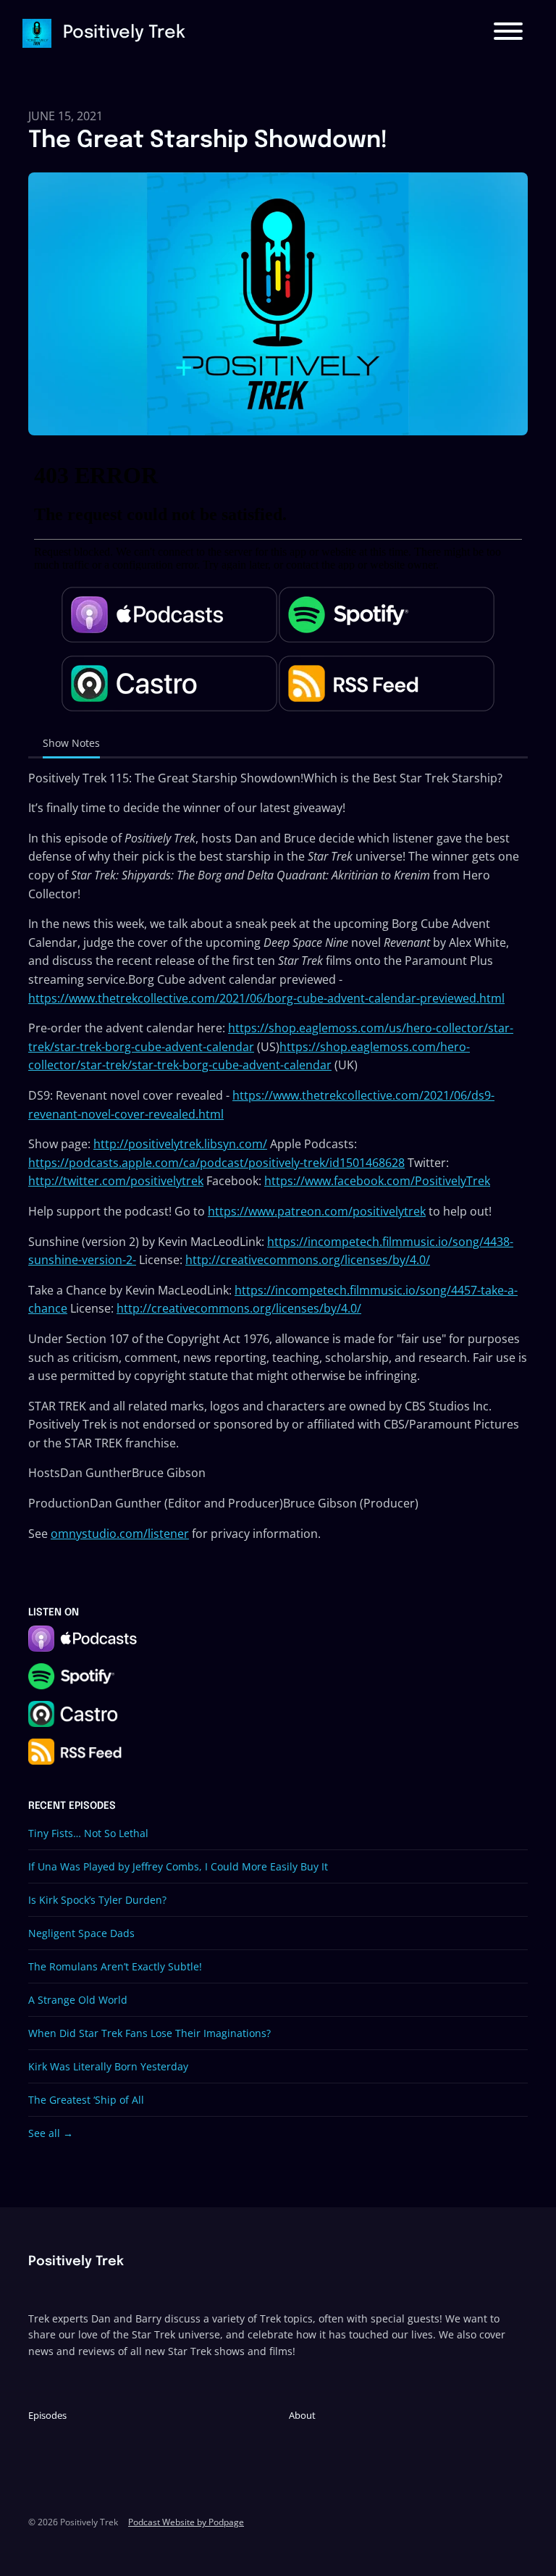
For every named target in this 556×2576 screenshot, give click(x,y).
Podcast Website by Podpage (186, 2522)
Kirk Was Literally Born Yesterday (108, 2066)
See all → (51, 2133)
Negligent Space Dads (81, 1933)
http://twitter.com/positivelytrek (116, 1181)
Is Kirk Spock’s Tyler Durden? (97, 1900)
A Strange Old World (78, 2000)
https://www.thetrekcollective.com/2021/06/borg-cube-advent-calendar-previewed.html (266, 998)
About (302, 2415)
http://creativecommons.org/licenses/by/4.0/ (308, 1260)
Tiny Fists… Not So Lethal (88, 1833)
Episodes (47, 2415)
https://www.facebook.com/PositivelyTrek (377, 1181)
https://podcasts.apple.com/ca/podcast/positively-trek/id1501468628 (216, 1163)
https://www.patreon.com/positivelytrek (317, 1211)
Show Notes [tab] (71, 743)
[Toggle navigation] (508, 33)
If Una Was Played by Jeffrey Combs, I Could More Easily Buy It (178, 1866)
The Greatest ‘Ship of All (86, 2100)
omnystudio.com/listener (120, 1534)
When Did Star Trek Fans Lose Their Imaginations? (149, 2033)
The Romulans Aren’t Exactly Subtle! (115, 1966)
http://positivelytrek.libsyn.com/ (180, 1144)
